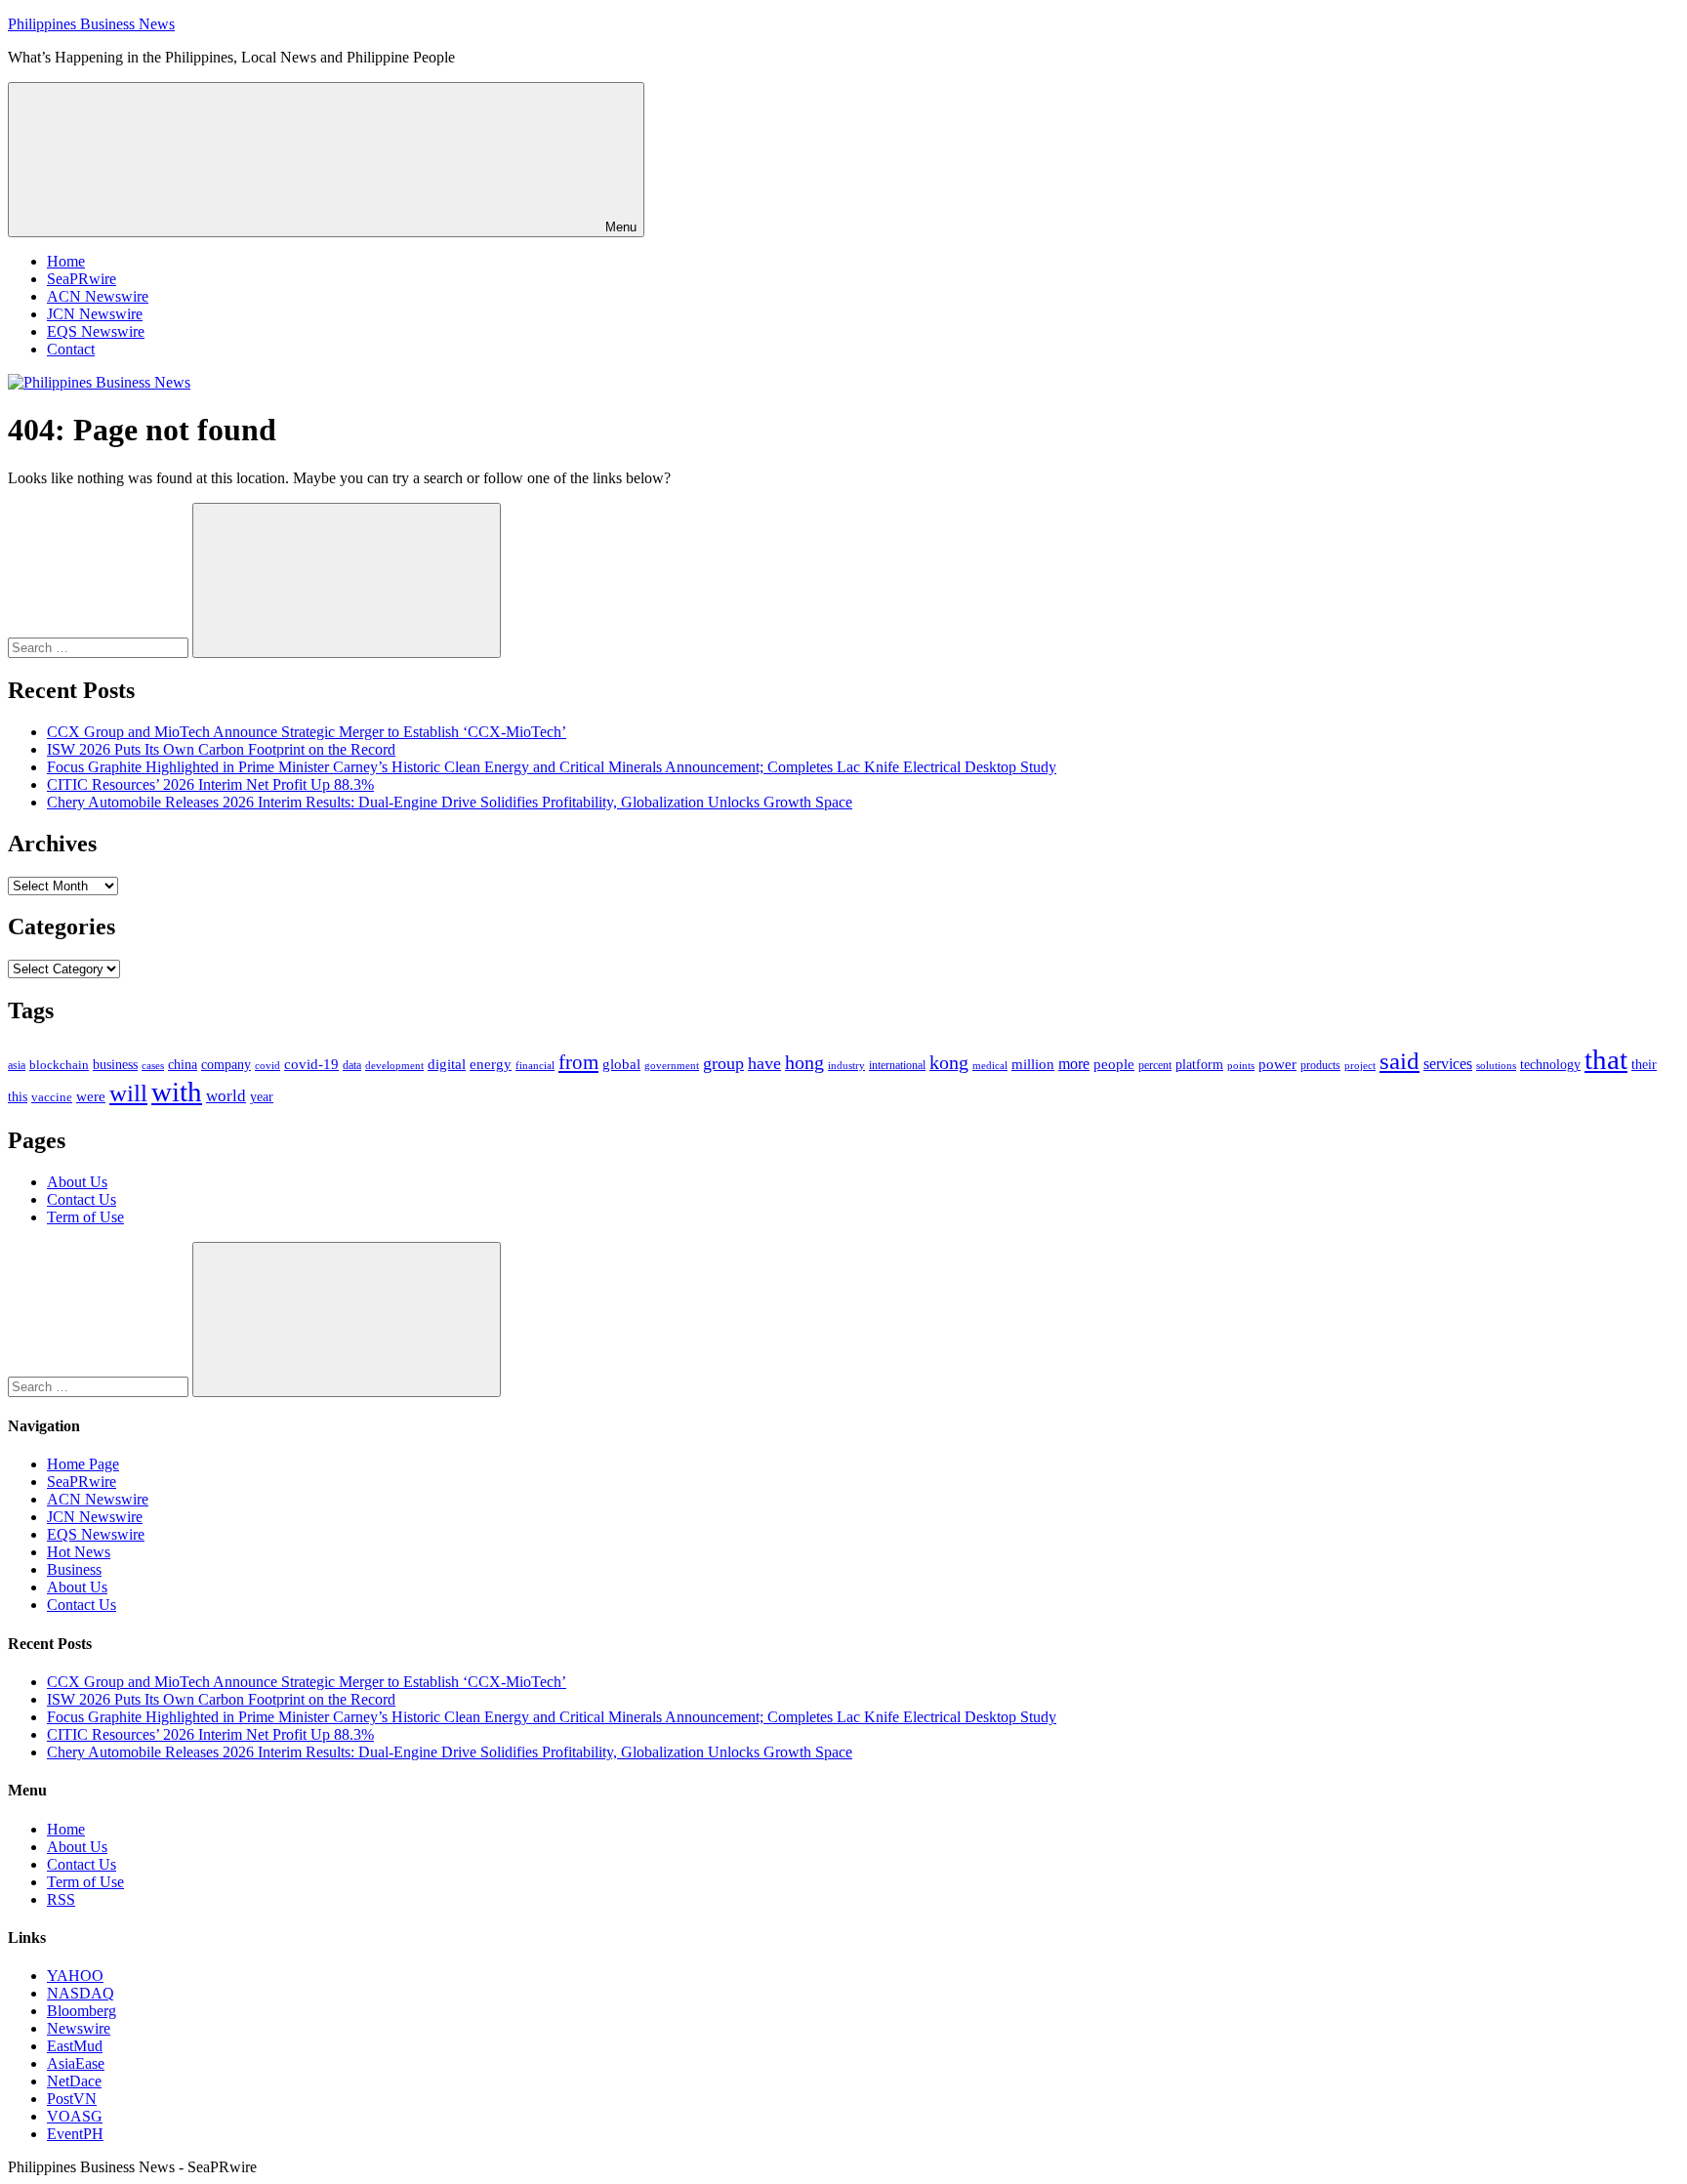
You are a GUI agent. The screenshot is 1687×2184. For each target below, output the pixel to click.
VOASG (75, 2116)
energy (491, 1064)
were (91, 1096)
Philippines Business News (91, 24)
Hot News (79, 1552)
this (18, 1096)
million (1033, 1064)
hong (804, 1063)
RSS (61, 1899)
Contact (71, 349)
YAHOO (75, 1976)
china (183, 1065)
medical (990, 1065)
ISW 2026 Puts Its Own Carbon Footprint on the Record (221, 749)
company (226, 1065)
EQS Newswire (96, 331)
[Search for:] (100, 647)
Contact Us (82, 1199)
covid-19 (311, 1064)
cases (153, 1065)
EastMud (75, 2046)
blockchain (59, 1065)
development (394, 1065)
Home (66, 261)
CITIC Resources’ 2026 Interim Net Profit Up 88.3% (210, 784)
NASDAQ (81, 1993)
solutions (1496, 1066)
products (1320, 1066)
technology (1550, 1065)
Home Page (83, 1464)
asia (17, 1065)
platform (1199, 1065)
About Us (77, 1182)
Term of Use (85, 1217)
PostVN (72, 2099)
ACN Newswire (98, 296)
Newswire (79, 2028)
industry (846, 1065)
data (352, 1065)
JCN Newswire (95, 314)
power (1277, 1064)
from (578, 1062)
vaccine (52, 1097)
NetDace (74, 2081)
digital (447, 1064)
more (1074, 1064)
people (1114, 1064)
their (1644, 1064)
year (262, 1097)
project (1360, 1065)
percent (1155, 1066)
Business (74, 1569)
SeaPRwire (82, 279)
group (723, 1063)
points (1241, 1065)
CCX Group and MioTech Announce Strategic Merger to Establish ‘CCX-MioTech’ (307, 732)
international (897, 1065)
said (1399, 1061)
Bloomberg (82, 2011)
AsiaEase (76, 2063)
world (226, 1096)
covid (267, 1065)
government (672, 1065)
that (1606, 1059)
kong (949, 1063)
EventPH (75, 2134)
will (128, 1093)
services (1448, 1064)
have (764, 1063)
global (621, 1064)
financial (535, 1066)
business (115, 1064)
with (177, 1092)
